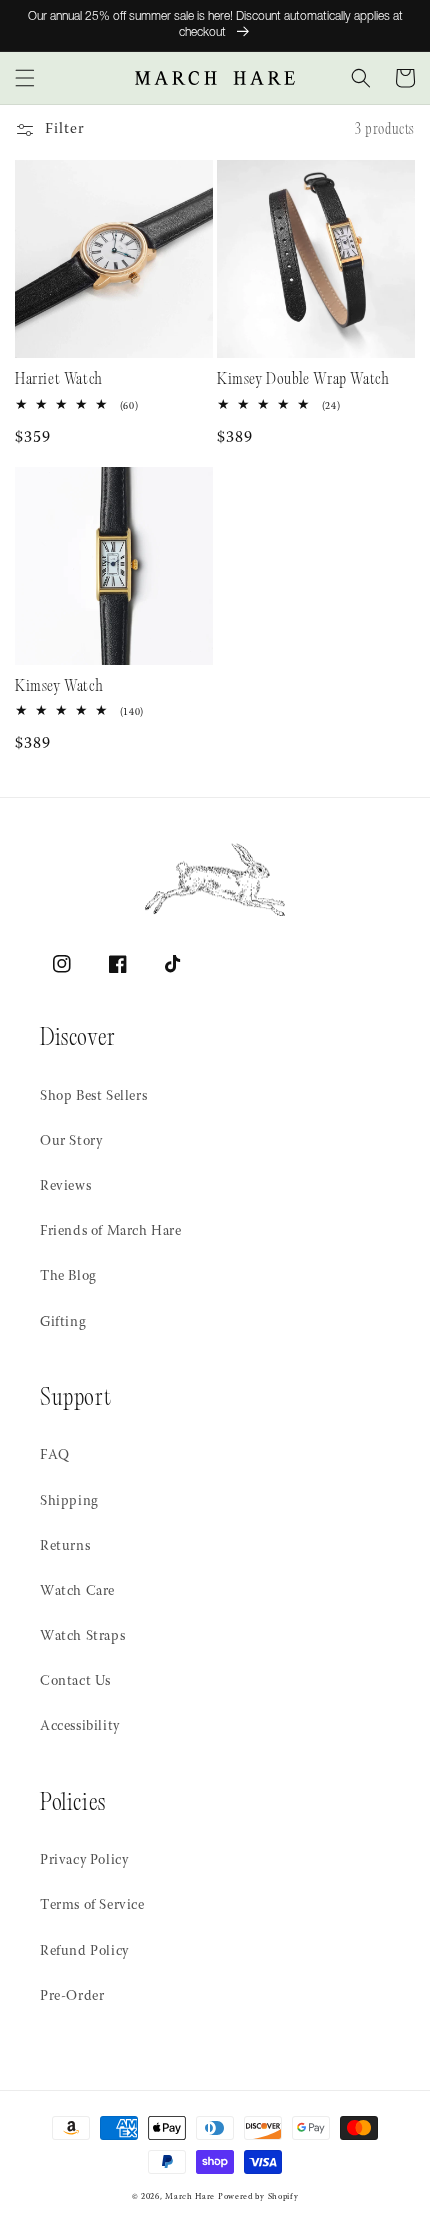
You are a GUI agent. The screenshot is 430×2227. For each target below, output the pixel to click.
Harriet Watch (59, 380)
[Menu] (25, 78)
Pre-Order (72, 1997)
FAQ (55, 1456)
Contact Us (75, 1682)
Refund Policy (84, 1952)
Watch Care (77, 1592)
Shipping (69, 1502)
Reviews (65, 1187)
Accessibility (80, 1727)
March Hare (190, 2197)
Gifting (63, 1323)
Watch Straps (82, 1637)
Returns (65, 1547)
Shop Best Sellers (93, 1097)
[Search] (361, 78)
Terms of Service (92, 1906)
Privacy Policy (84, 1861)
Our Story (71, 1142)
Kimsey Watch (59, 687)
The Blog (68, 1277)
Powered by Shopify (258, 2197)
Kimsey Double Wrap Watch (303, 380)
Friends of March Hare (111, 1232)
